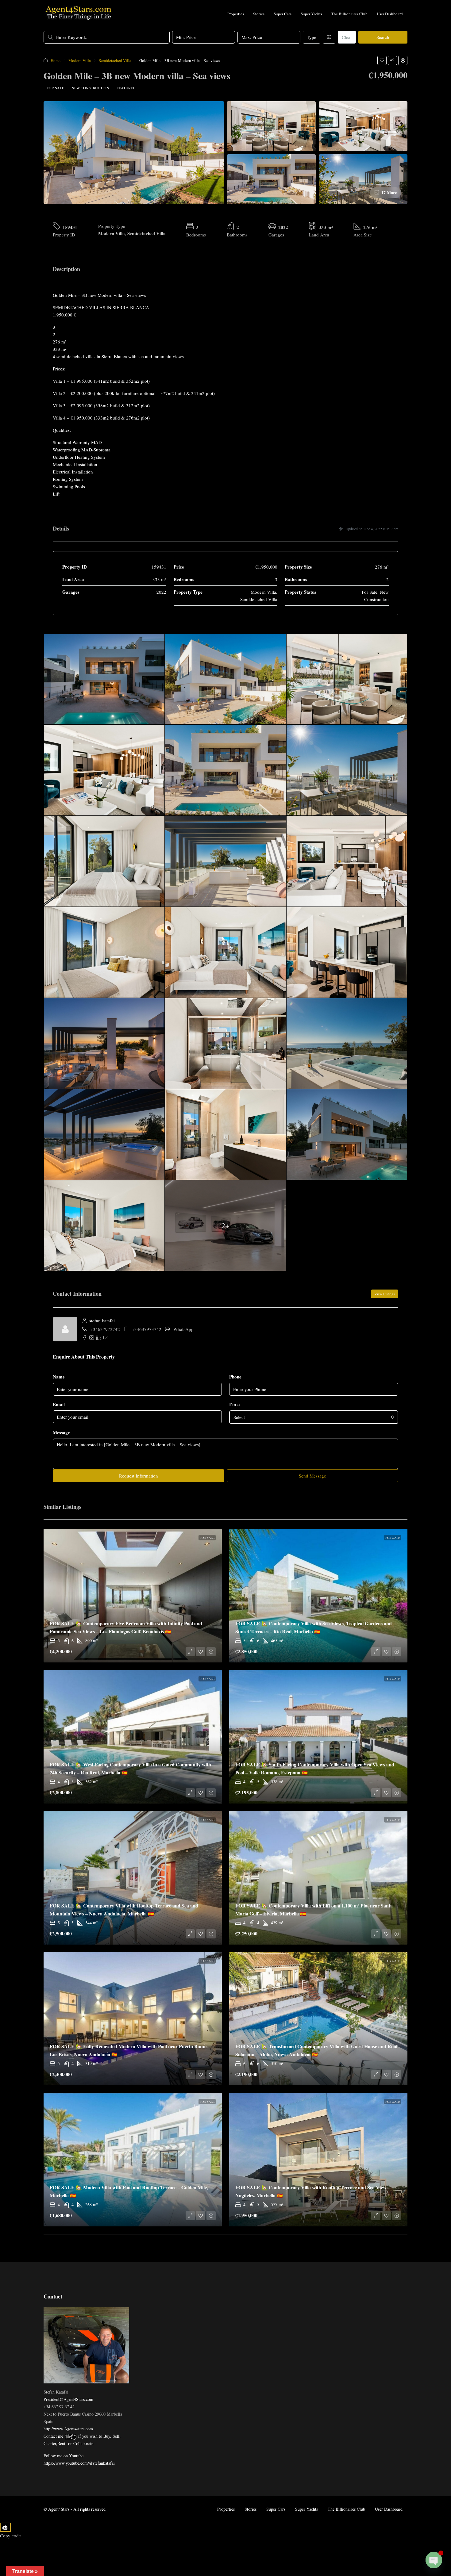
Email (59, 1404)
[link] (133, 1596)
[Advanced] (329, 37)
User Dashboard (390, 14)
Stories (259, 14)
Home (56, 60)
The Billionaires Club (349, 14)
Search (383, 37)
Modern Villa (80, 60)
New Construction (90, 88)
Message (61, 1432)
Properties (236, 14)
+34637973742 (105, 1329)
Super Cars (283, 14)
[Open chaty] (434, 2560)
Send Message (312, 1476)
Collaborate (83, 2443)
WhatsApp (183, 1329)
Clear (347, 37)
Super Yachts (311, 14)
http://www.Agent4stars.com (68, 2429)
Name (59, 1377)
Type (312, 37)
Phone (235, 1377)
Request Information (139, 1476)
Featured (126, 88)
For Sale (55, 88)
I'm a (235, 1404)
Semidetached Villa (115, 60)
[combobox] (314, 1417)
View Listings (385, 1294)
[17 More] (363, 178)
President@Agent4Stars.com (68, 2399)
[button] (382, 60)
